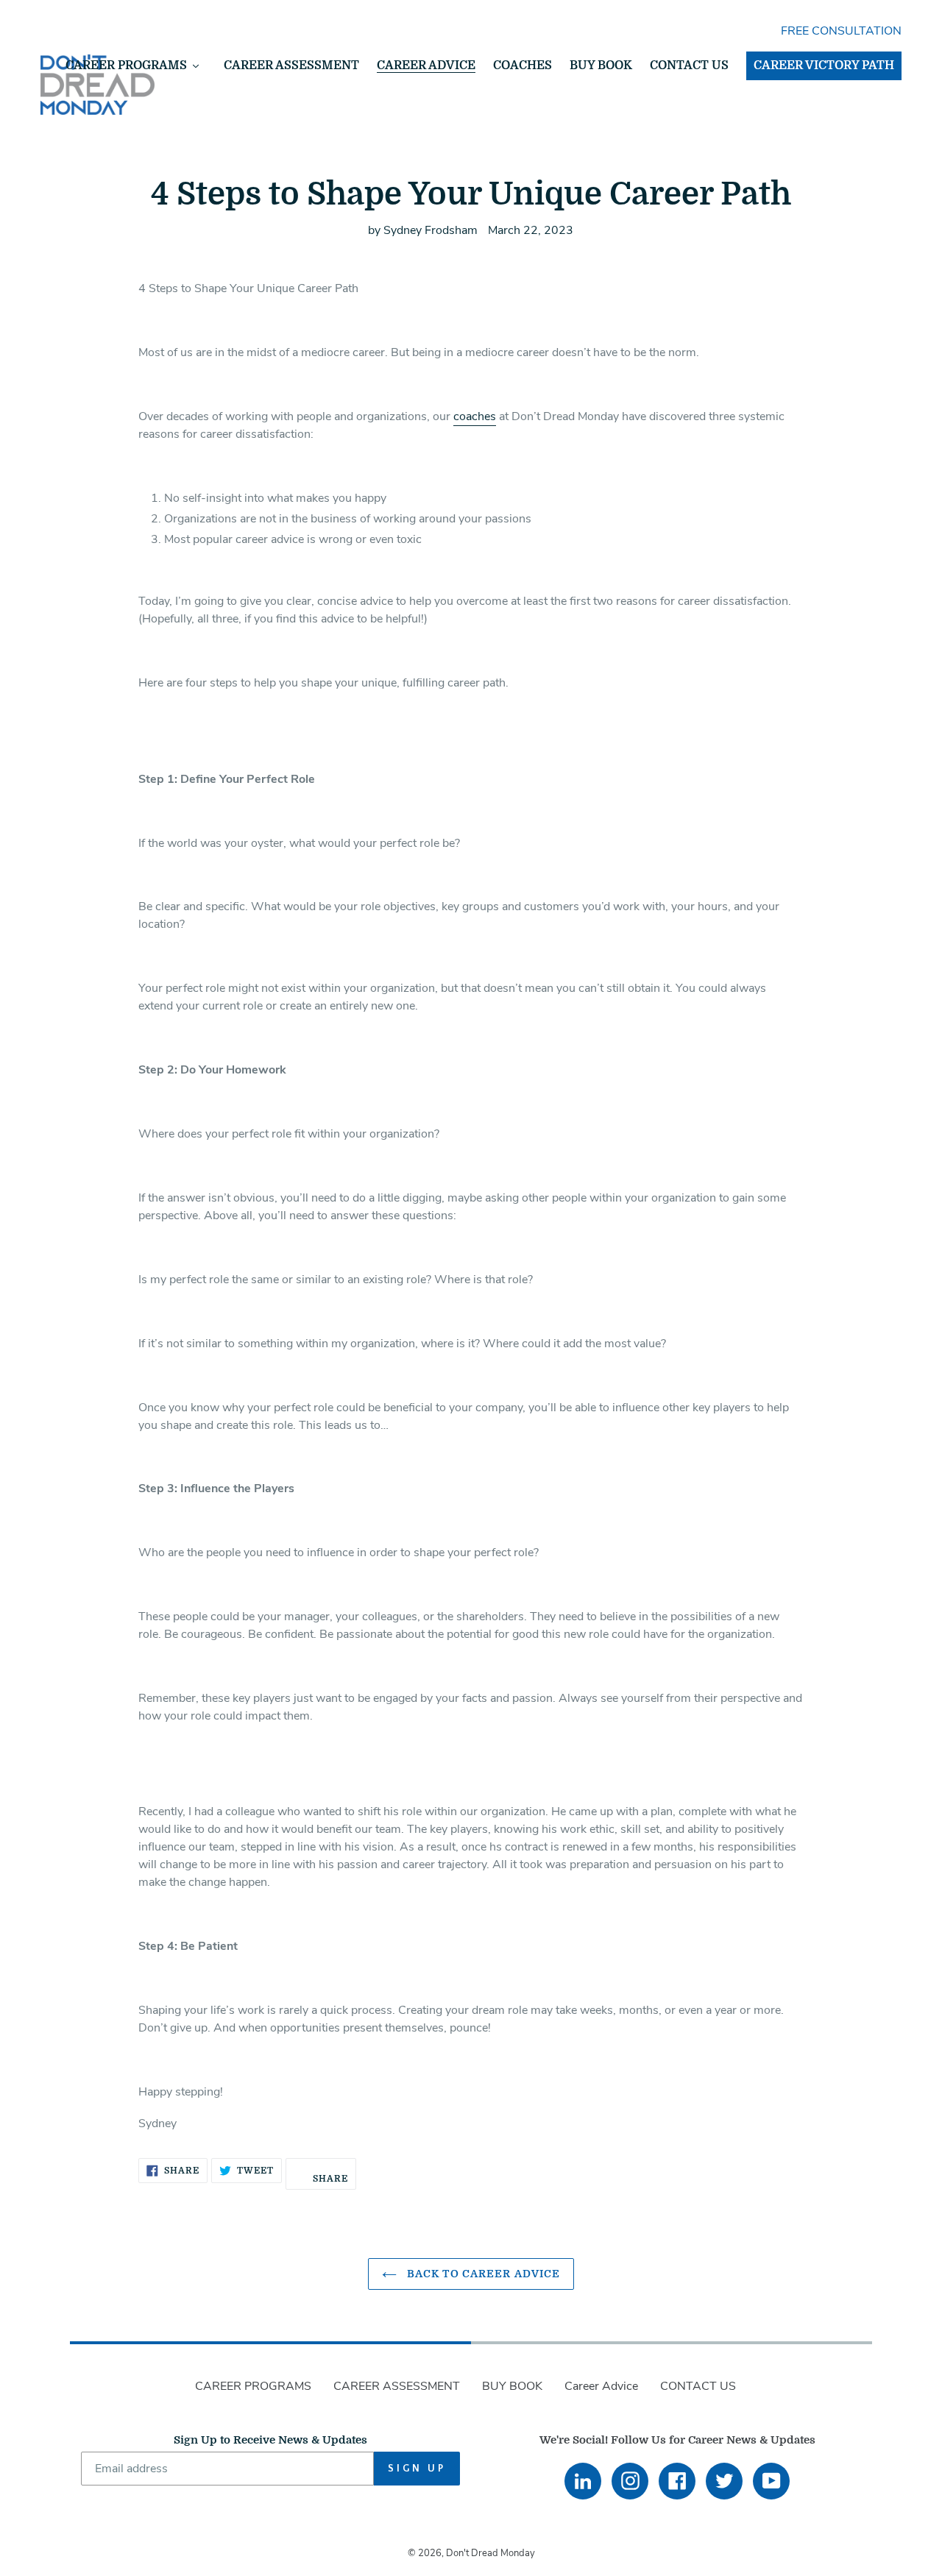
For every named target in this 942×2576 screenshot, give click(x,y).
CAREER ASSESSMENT (397, 2386)
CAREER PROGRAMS (253, 2386)
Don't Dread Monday (491, 2553)
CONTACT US (698, 2386)
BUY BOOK (512, 2386)
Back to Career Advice (482, 2274)
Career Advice (601, 2386)
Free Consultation (841, 31)
